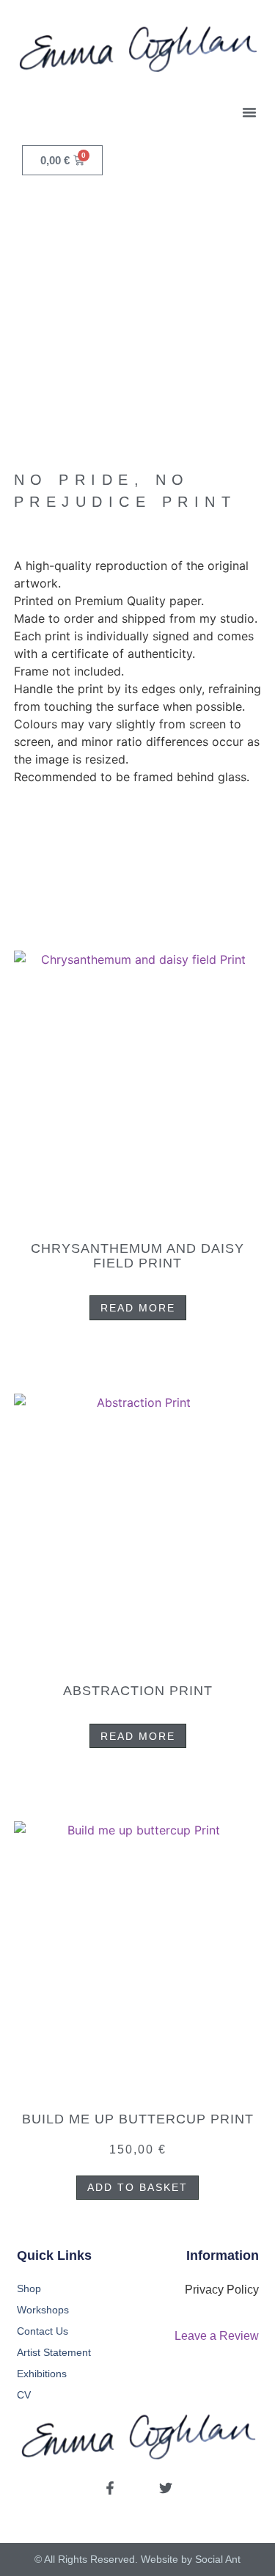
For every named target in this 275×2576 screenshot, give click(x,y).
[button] (249, 112)
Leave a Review (217, 2336)
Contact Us (43, 2331)
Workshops (43, 2310)
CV (24, 2395)
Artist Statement (54, 2352)
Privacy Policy (222, 2290)
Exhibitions (42, 2374)
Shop (29, 2288)
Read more (138, 1308)
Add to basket (137, 2187)
